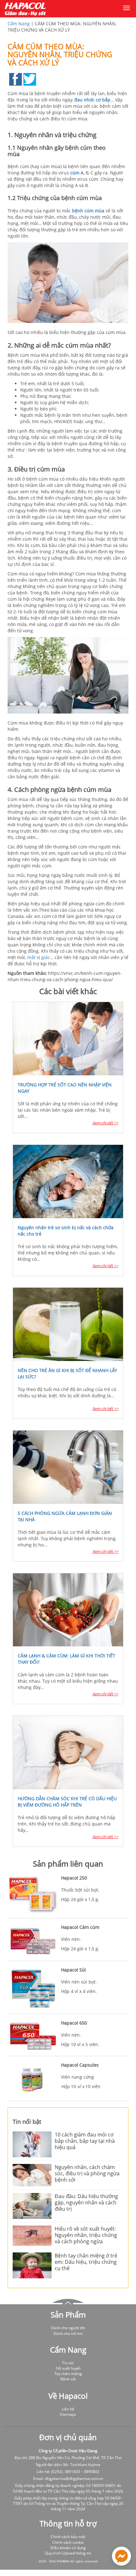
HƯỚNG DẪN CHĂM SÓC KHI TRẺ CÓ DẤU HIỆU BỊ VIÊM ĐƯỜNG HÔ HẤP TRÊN (67, 1802)
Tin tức (68, 2363)
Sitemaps (68, 2414)
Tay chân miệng (68, 2374)
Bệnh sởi (68, 2379)
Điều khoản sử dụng (68, 2548)
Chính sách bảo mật (68, 2537)
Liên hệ (68, 2409)
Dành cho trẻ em (68, 2333)
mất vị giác (39, 957)
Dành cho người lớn (68, 2328)
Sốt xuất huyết (68, 2368)
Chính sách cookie (68, 2542)
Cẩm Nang (19, 24)
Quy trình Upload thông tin (68, 2553)
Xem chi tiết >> (105, 1123)
